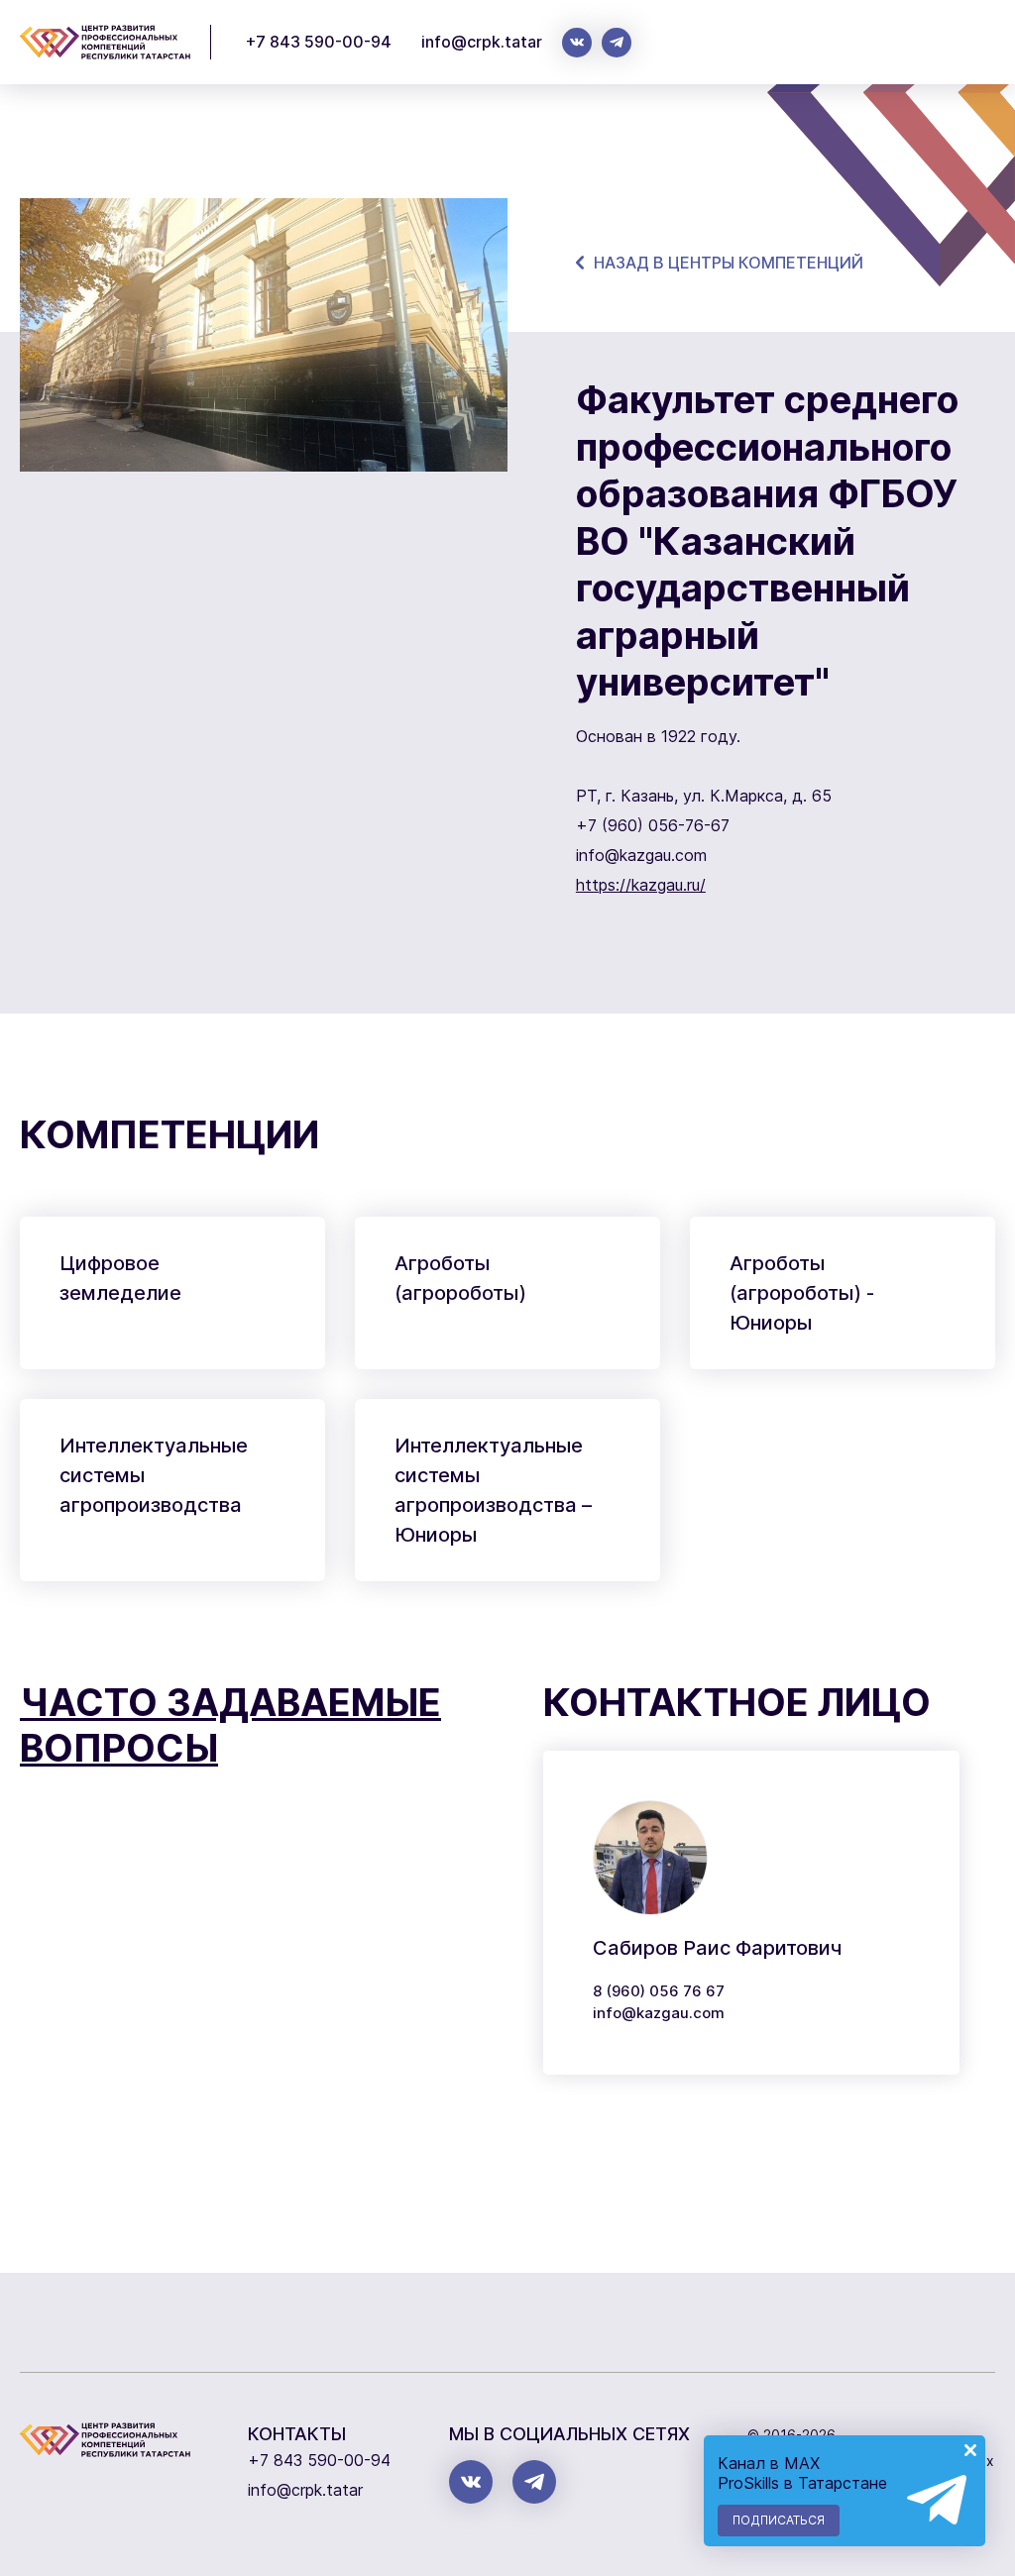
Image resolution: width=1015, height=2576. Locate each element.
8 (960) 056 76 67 (659, 1991)
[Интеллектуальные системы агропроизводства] (172, 1490)
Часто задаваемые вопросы (230, 1725)
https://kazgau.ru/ (641, 885)
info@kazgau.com (659, 2013)
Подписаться (779, 2520)
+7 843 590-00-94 (319, 42)
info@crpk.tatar (482, 42)
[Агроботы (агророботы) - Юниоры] (843, 1293)
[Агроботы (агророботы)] (507, 1293)
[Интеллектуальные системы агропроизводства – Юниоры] (507, 1490)
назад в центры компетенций (729, 263)
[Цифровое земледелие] (172, 1293)
